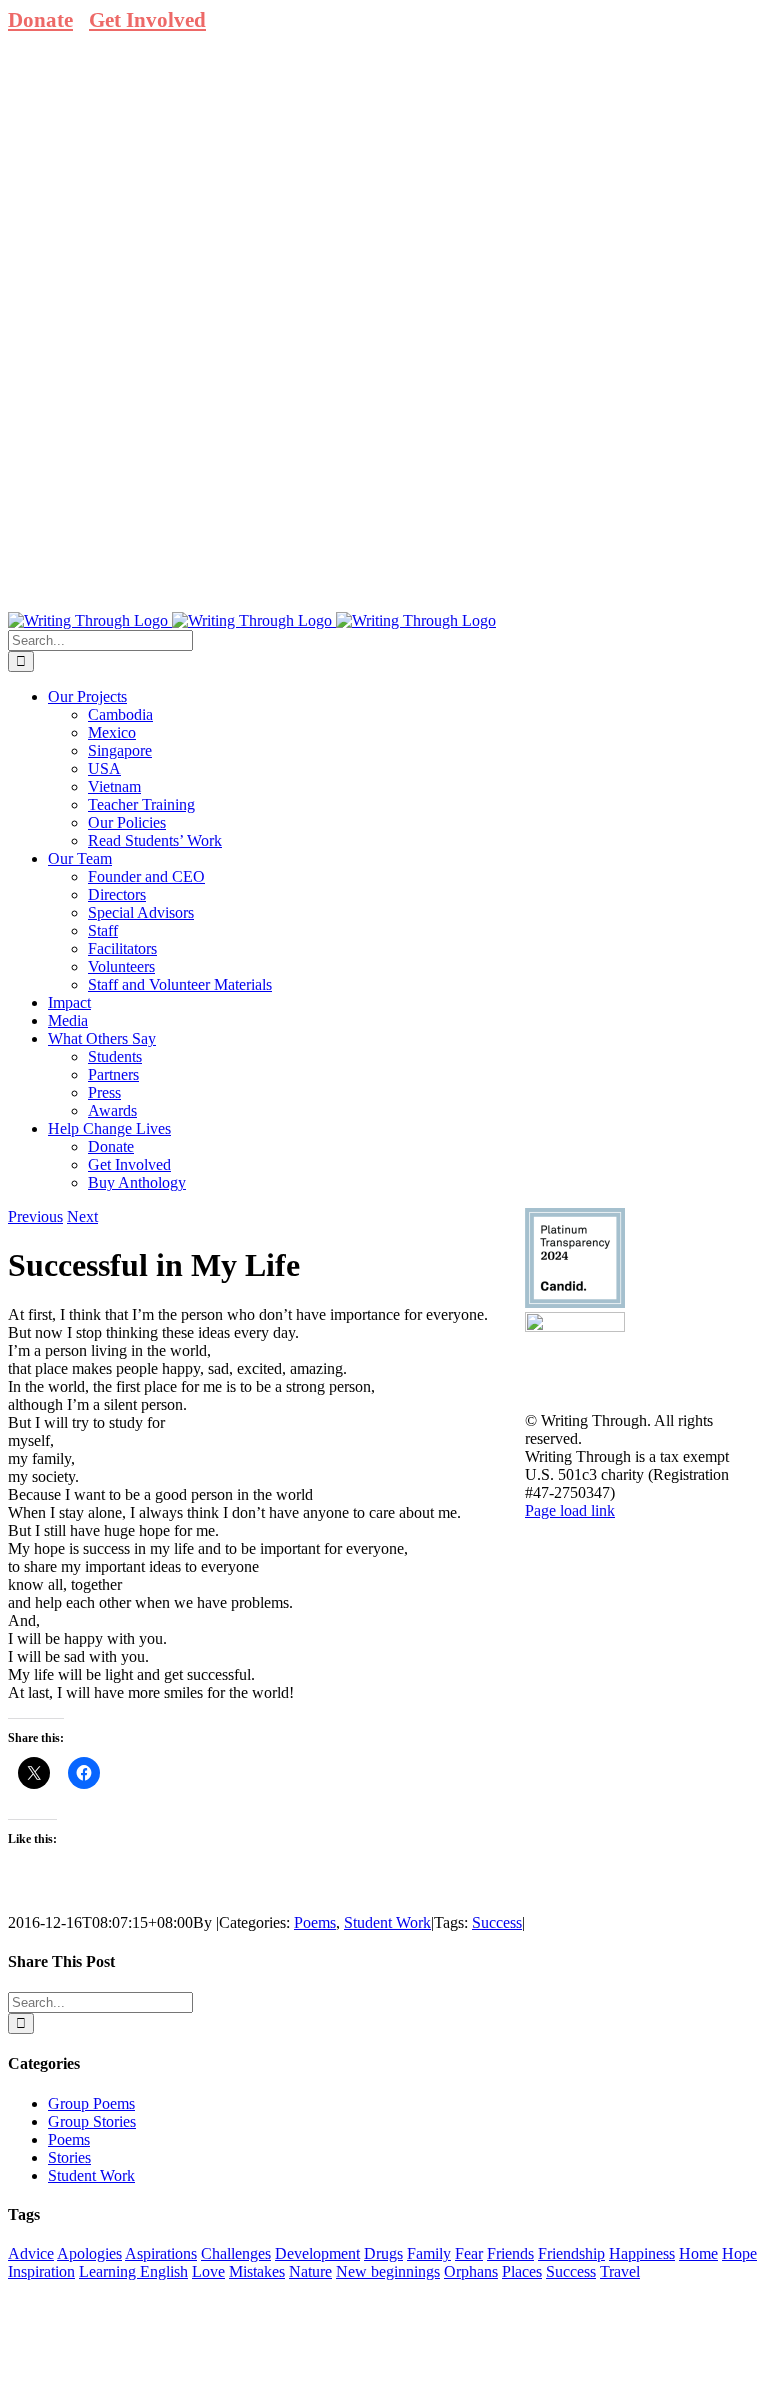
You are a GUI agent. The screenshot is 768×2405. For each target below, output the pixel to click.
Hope (739, 2253)
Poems (315, 1922)
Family (429, 2253)
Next (82, 1216)
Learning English (133, 2271)
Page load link (570, 1510)
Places (522, 2271)
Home (698, 2253)
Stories (69, 2157)
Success (497, 1922)
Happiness (642, 2253)
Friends (510, 2253)
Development (317, 2253)
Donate (40, 19)
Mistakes (257, 2271)
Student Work (387, 1922)
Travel (620, 2271)
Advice (31, 2253)
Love (208, 2271)
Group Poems (91, 2103)
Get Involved (147, 19)
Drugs (383, 2253)
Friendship (571, 2253)
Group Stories (92, 2121)
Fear (469, 2253)
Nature (310, 2271)
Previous (35, 1216)
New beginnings (388, 2271)
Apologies (89, 2253)
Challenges (236, 2253)
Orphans (471, 2271)
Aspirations (161, 2253)
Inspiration (41, 2271)
